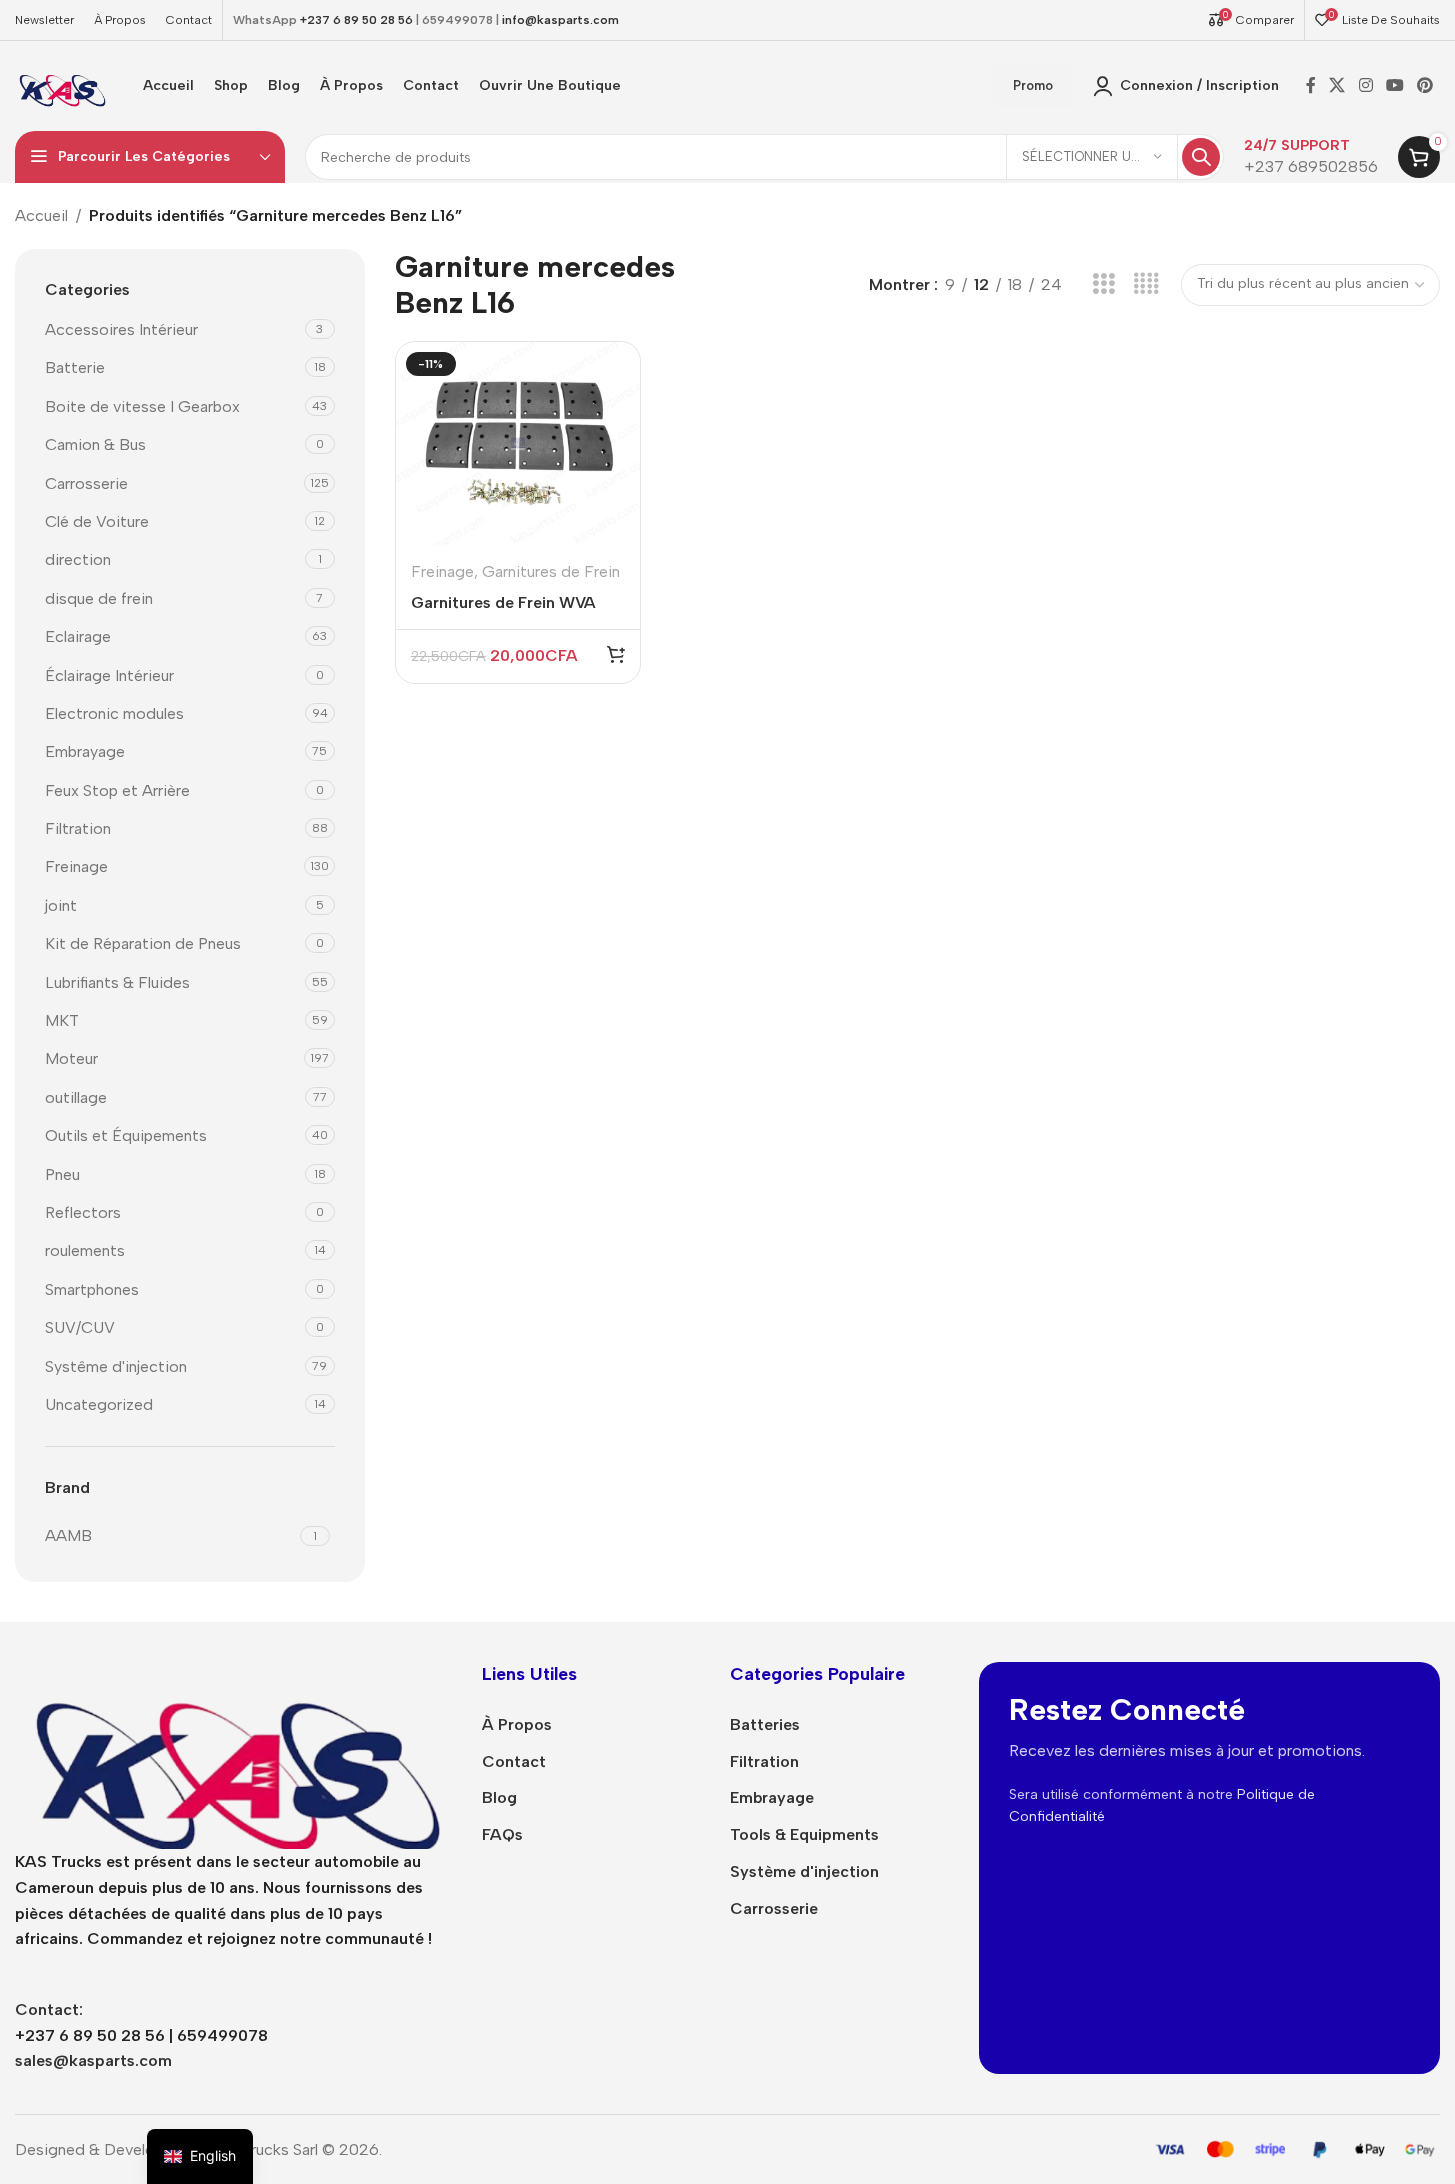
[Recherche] (1201, 157)
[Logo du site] (61, 84)
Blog (499, 1797)
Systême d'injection (116, 1366)
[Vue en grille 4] (1146, 284)
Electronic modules (114, 713)
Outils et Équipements (126, 1135)
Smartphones (92, 1289)
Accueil (41, 215)
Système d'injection (804, 1871)
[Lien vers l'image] (233, 1754)
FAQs (502, 1834)
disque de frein (99, 598)
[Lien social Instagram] (1365, 85)
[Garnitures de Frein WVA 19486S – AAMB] (518, 444)
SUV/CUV (80, 1327)
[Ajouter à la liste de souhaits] (612, 451)
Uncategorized (99, 1404)
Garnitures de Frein (551, 571)
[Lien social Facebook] (1311, 85)
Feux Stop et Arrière (117, 790)
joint (61, 905)
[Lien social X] (1337, 85)
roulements (85, 1250)
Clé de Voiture (97, 521)
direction (78, 559)
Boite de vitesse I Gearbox (142, 406)
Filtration (78, 828)
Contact (514, 1761)
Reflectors (83, 1212)
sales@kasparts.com (93, 2060)
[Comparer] (612, 367)
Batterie (75, 367)
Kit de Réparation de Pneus (143, 943)
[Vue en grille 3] (1103, 284)
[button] (616, 654)
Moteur (71, 1058)
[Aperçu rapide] (612, 409)
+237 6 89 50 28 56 (356, 20)
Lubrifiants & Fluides (117, 982)
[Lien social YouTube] (1394, 85)
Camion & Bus (95, 444)
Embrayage (85, 751)
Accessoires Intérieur (121, 329)
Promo (1033, 85)
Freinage (76, 866)
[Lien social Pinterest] (1425, 85)
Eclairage (78, 636)
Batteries (765, 1724)
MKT (62, 1020)
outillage (76, 1097)
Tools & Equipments (804, 1834)
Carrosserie (86, 483)
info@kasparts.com (560, 20)
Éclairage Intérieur (109, 675)
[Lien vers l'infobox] (1311, 157)
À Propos (517, 1724)
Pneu (62, 1174)
